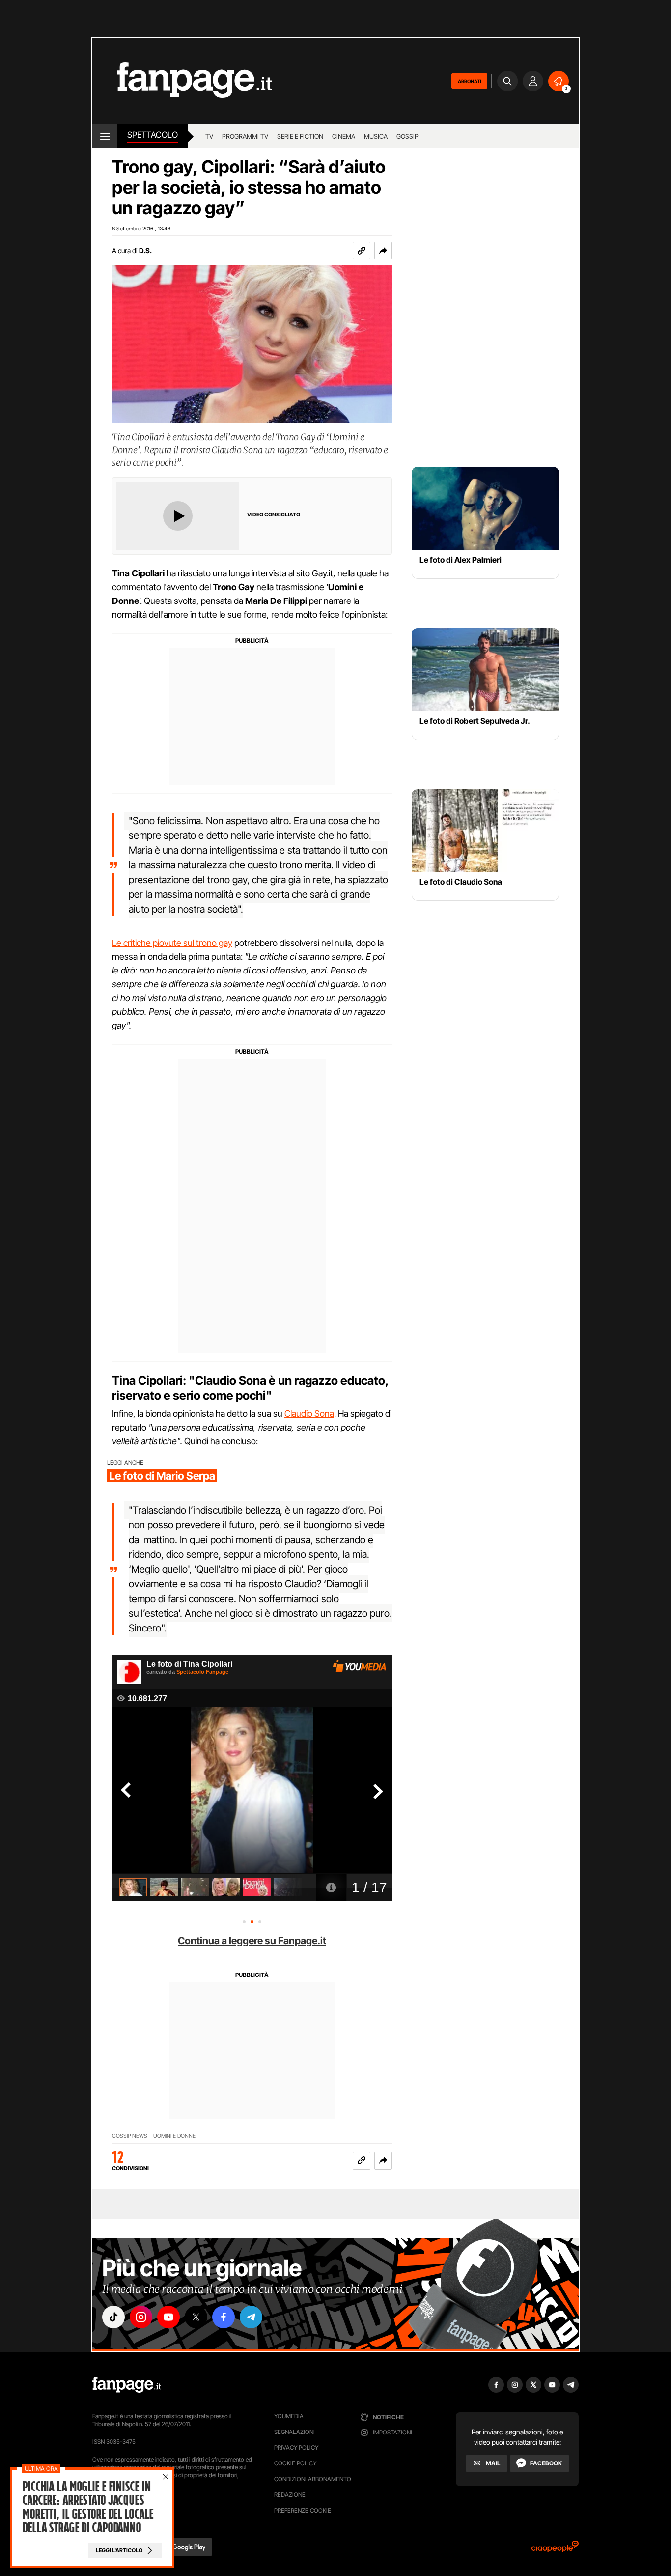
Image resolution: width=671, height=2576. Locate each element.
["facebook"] (224, 2317)
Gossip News (130, 2136)
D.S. (145, 250)
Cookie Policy (295, 2463)
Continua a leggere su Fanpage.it (252, 1941)
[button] (383, 251)
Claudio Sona (309, 1414)
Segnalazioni (294, 2432)
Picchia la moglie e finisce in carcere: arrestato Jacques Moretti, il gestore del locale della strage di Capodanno (87, 2507)
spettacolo (153, 135)
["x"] (196, 2317)
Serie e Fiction (300, 136)
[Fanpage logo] (182, 81)
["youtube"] (168, 2317)
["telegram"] (251, 2317)
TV (209, 136)
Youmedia (289, 2416)
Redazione (290, 2495)
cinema (344, 136)
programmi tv (245, 136)
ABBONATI (469, 81)
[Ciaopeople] (555, 2550)
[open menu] (105, 136)
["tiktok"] (113, 2317)
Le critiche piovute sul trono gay (172, 943)
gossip (407, 136)
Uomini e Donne (174, 2136)
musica (376, 136)
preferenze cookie (303, 2510)
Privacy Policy (296, 2447)
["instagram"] (141, 2317)
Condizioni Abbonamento (313, 2479)
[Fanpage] (127, 2385)
